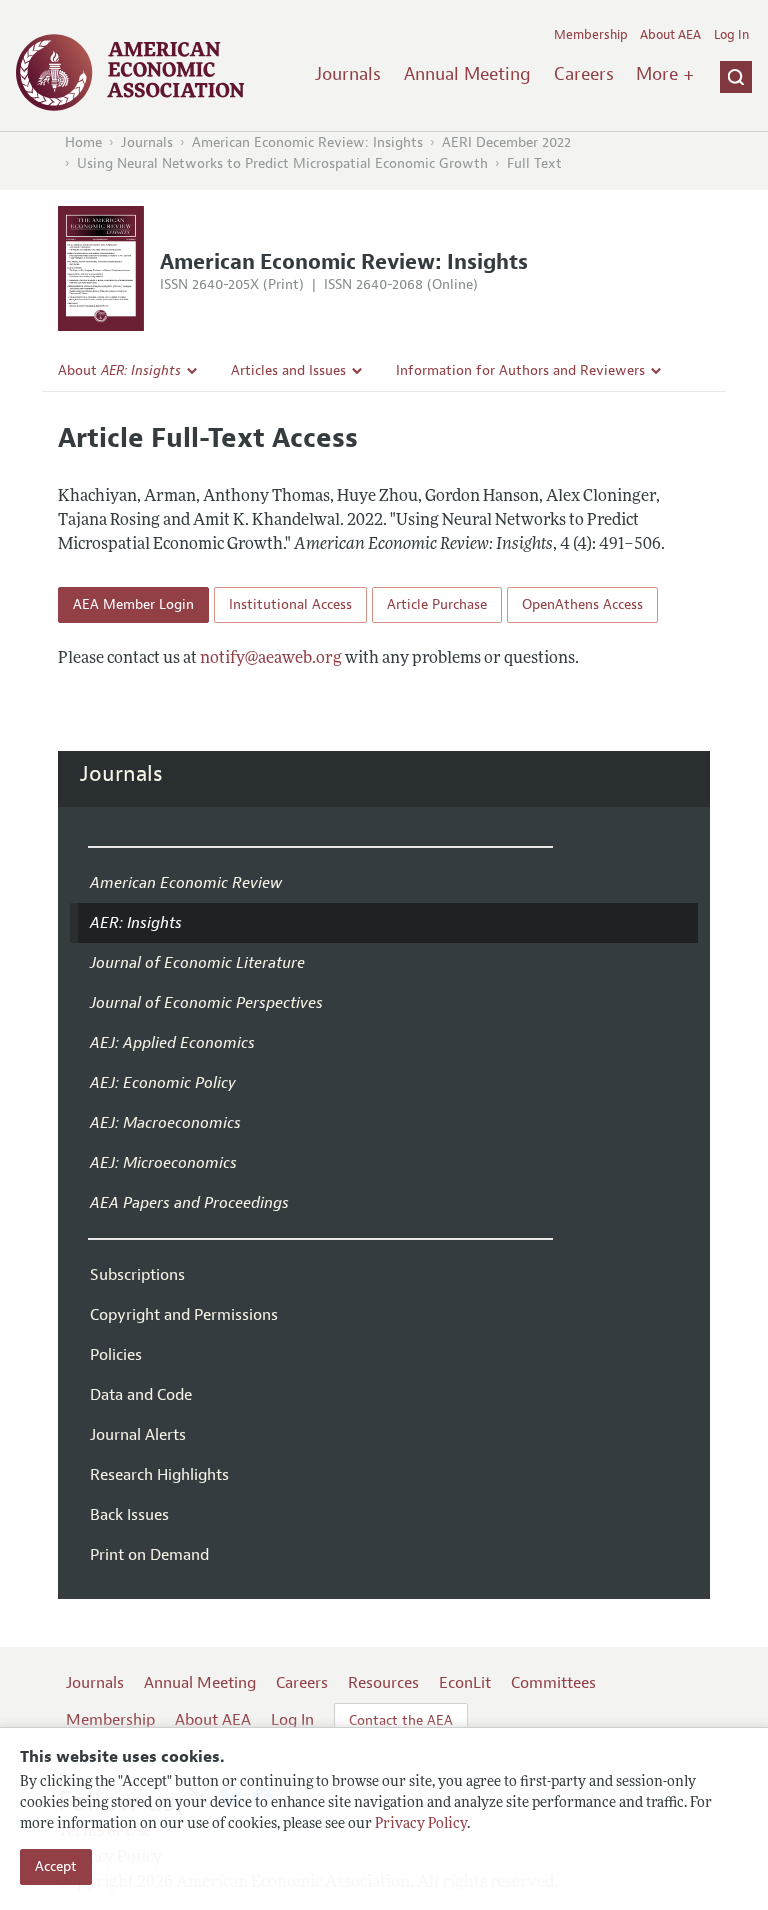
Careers (584, 74)
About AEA (670, 35)
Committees (553, 1683)
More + (665, 74)
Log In (731, 35)
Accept (56, 1866)
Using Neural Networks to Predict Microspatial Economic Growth (282, 163)
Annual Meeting (467, 74)
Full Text (534, 163)
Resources (383, 1683)
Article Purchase (437, 604)
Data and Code (141, 1395)
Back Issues (129, 1515)
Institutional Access (290, 604)
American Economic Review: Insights (307, 142)
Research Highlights (159, 1475)
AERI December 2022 (506, 142)
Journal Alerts (138, 1435)
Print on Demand (149, 1555)
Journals (348, 74)
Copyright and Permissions (184, 1315)
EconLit (465, 1683)
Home (83, 142)
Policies (116, 1355)
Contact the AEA (401, 1720)
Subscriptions (137, 1275)
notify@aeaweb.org (271, 659)
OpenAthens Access (582, 604)
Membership (591, 35)
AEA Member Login (133, 604)
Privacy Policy (421, 1824)
